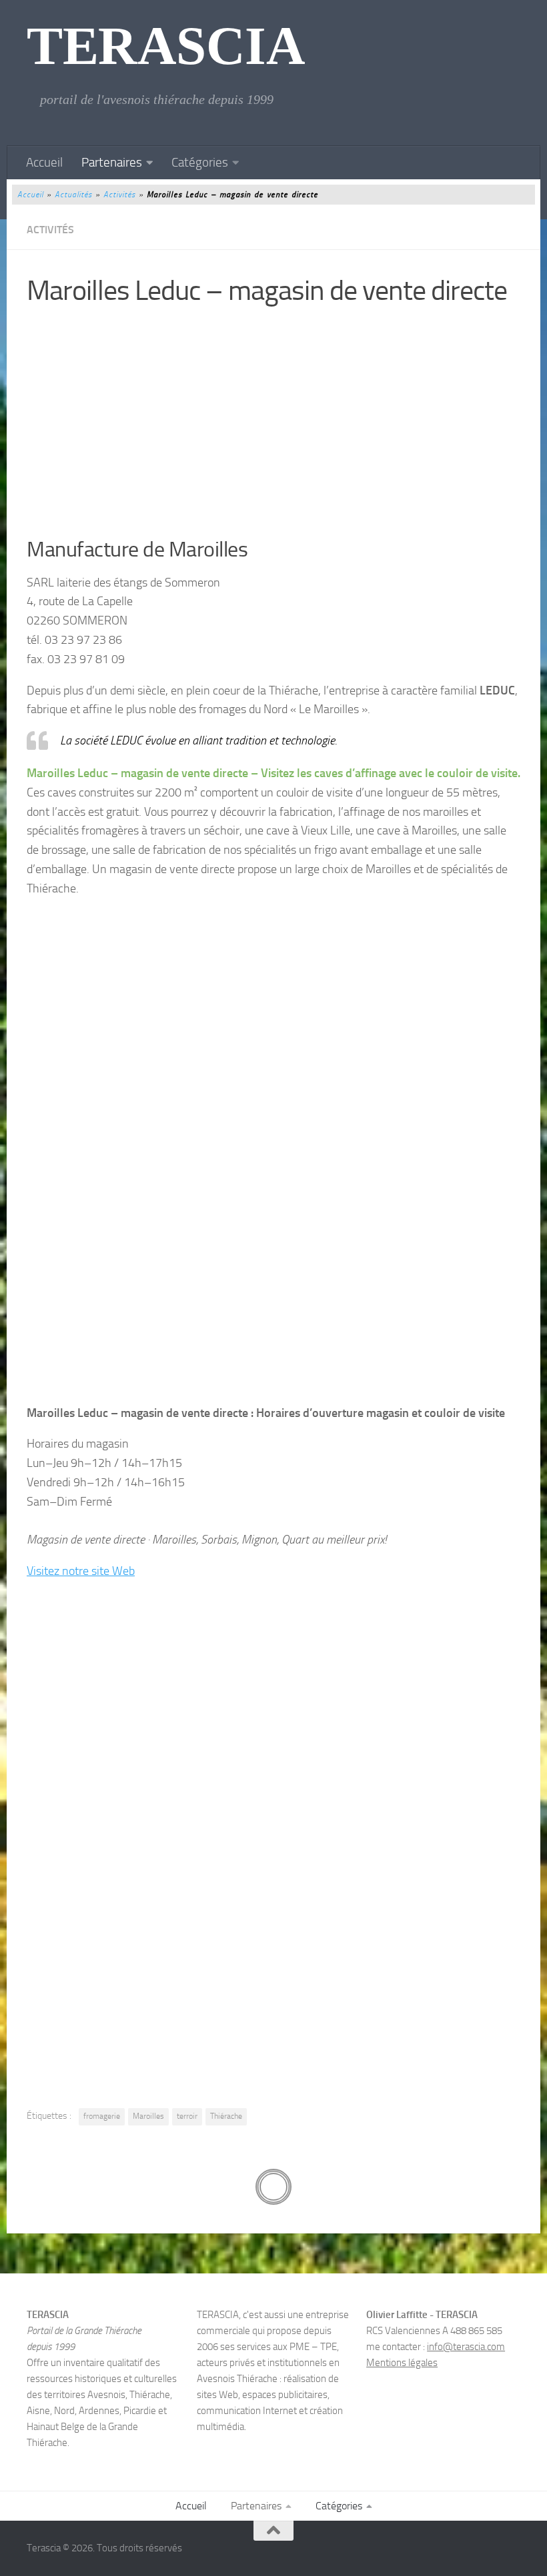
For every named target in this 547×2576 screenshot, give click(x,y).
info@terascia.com (466, 2347)
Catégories (200, 162)
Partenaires (112, 162)
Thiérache (226, 2116)
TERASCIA (166, 46)
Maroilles (148, 2116)
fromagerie (102, 2116)
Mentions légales (402, 2363)
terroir (187, 2116)
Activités (119, 195)
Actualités (73, 195)
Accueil (44, 162)
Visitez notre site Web (81, 1571)
